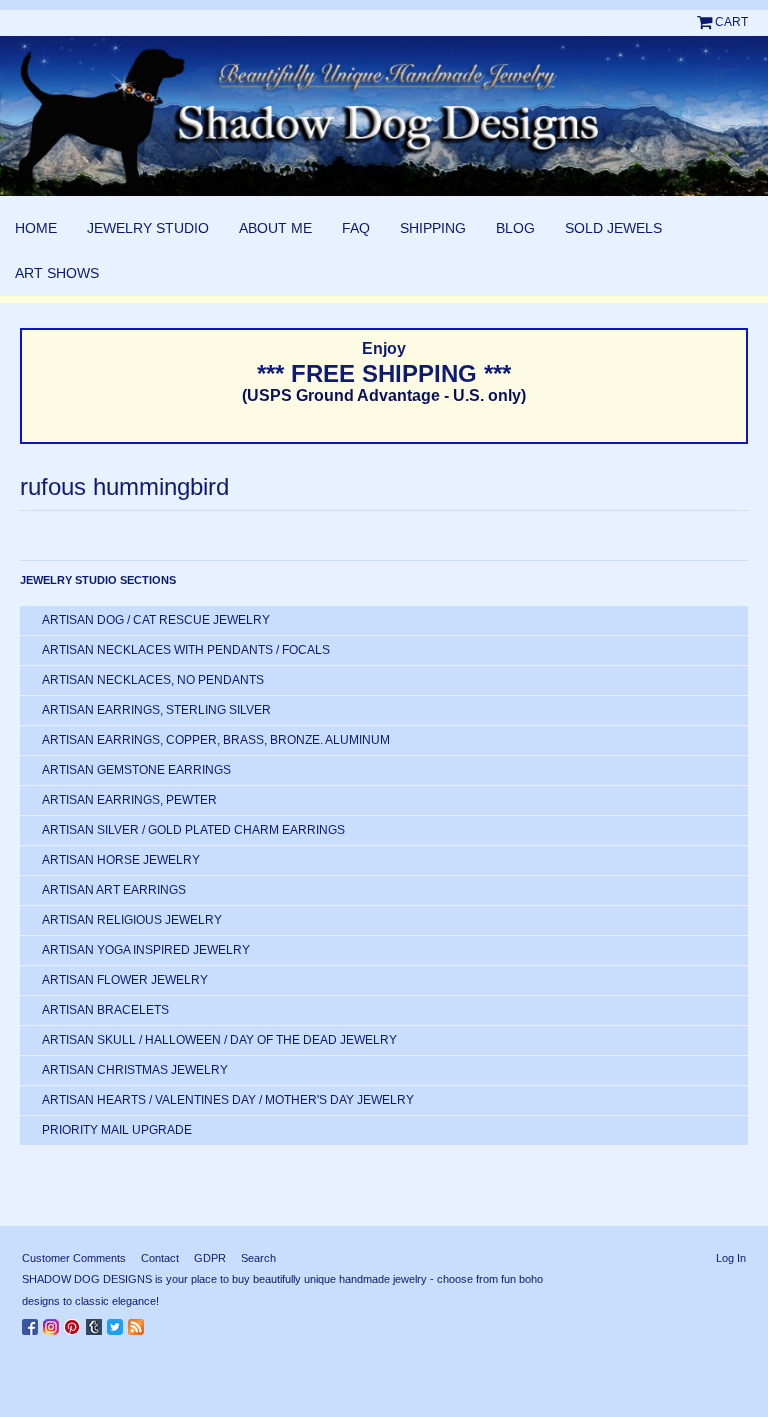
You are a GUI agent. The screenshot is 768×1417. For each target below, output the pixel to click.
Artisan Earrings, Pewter (129, 800)
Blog (515, 228)
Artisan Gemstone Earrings (136, 770)
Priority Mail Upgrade (117, 1130)
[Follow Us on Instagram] (53, 1323)
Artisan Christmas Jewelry (135, 1070)
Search (258, 1258)
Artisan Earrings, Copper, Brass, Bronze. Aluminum (216, 740)
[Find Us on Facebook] (32, 1323)
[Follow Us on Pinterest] (75, 1323)
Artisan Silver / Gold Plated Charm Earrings (193, 830)
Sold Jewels (613, 228)
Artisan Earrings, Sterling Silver (156, 710)
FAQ (356, 228)
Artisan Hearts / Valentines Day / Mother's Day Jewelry (228, 1100)
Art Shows (57, 273)
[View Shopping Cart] (706, 22)
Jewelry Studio (148, 228)
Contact (160, 1258)
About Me (275, 228)
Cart (731, 22)
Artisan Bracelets (105, 1010)
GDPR (210, 1258)
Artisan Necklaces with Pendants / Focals (186, 650)
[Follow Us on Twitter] (117, 1323)
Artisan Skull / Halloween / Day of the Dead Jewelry (219, 1040)
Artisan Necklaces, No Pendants (153, 680)
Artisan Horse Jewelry (121, 860)
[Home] (384, 116)
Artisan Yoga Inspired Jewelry (146, 950)
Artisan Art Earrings (114, 890)
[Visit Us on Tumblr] (96, 1323)
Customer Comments (74, 1258)
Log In (731, 1258)
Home (36, 228)
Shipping (433, 228)
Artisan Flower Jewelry (125, 980)
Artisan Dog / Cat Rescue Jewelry (156, 620)
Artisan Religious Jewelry (132, 920)
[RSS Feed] (138, 1323)
